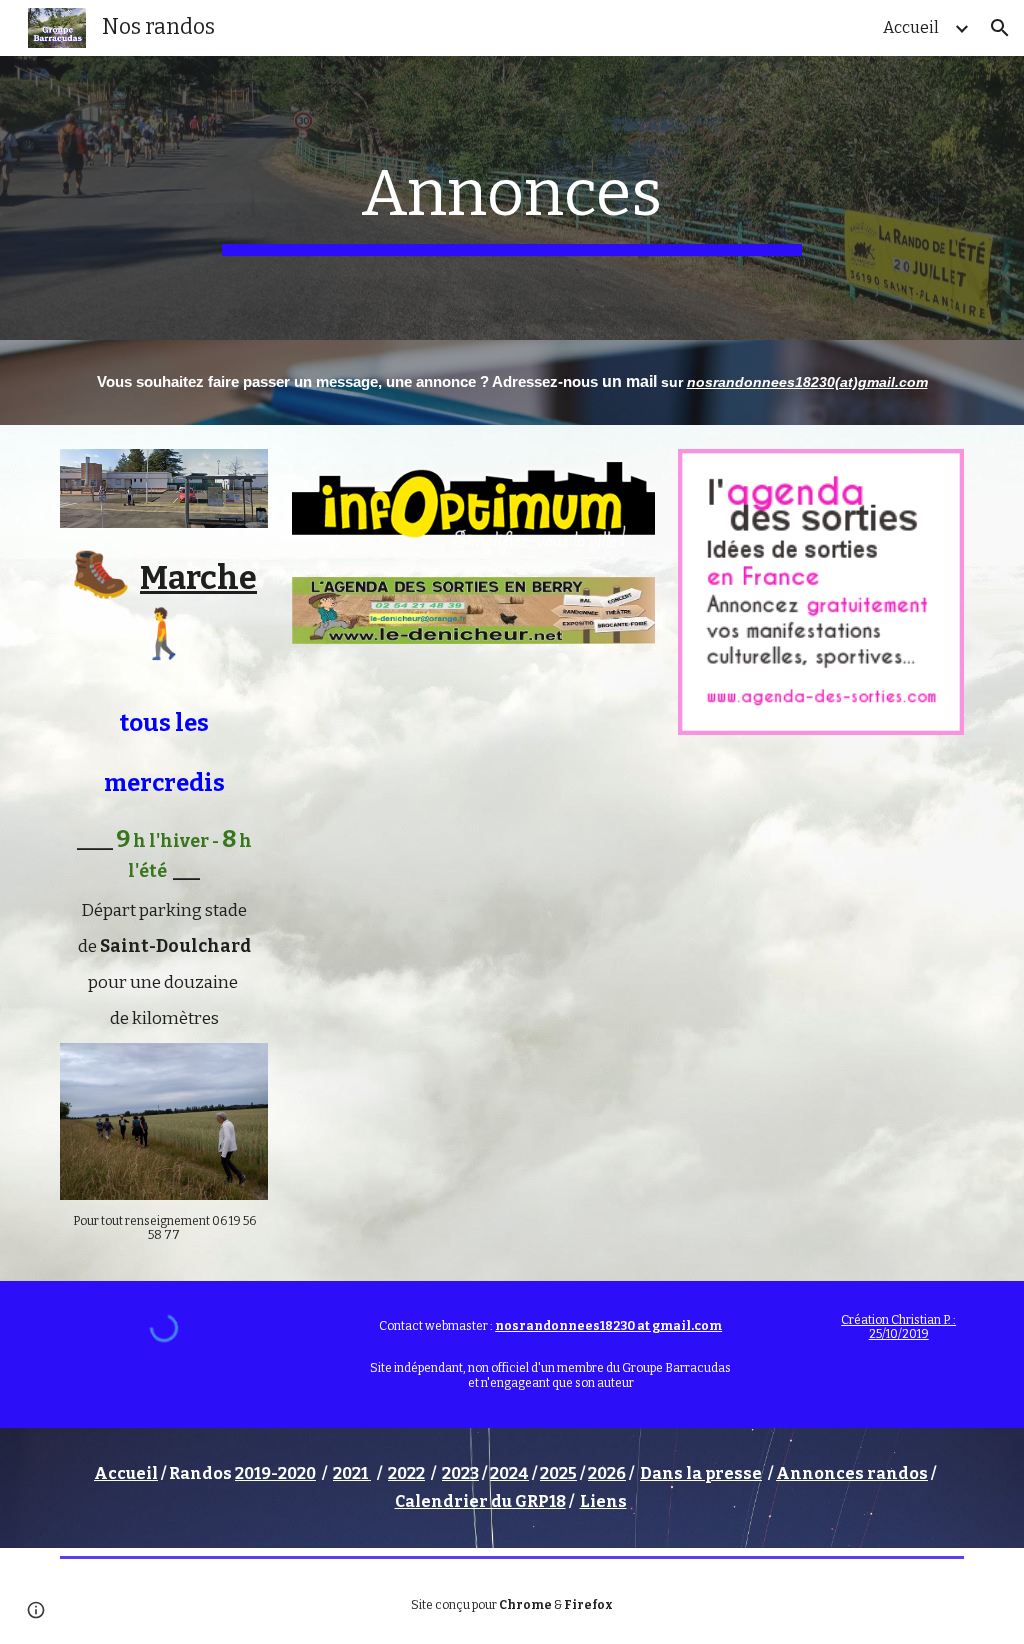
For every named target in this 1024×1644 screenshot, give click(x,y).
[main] (511, 198)
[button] (1000, 28)
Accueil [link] (911, 27)
